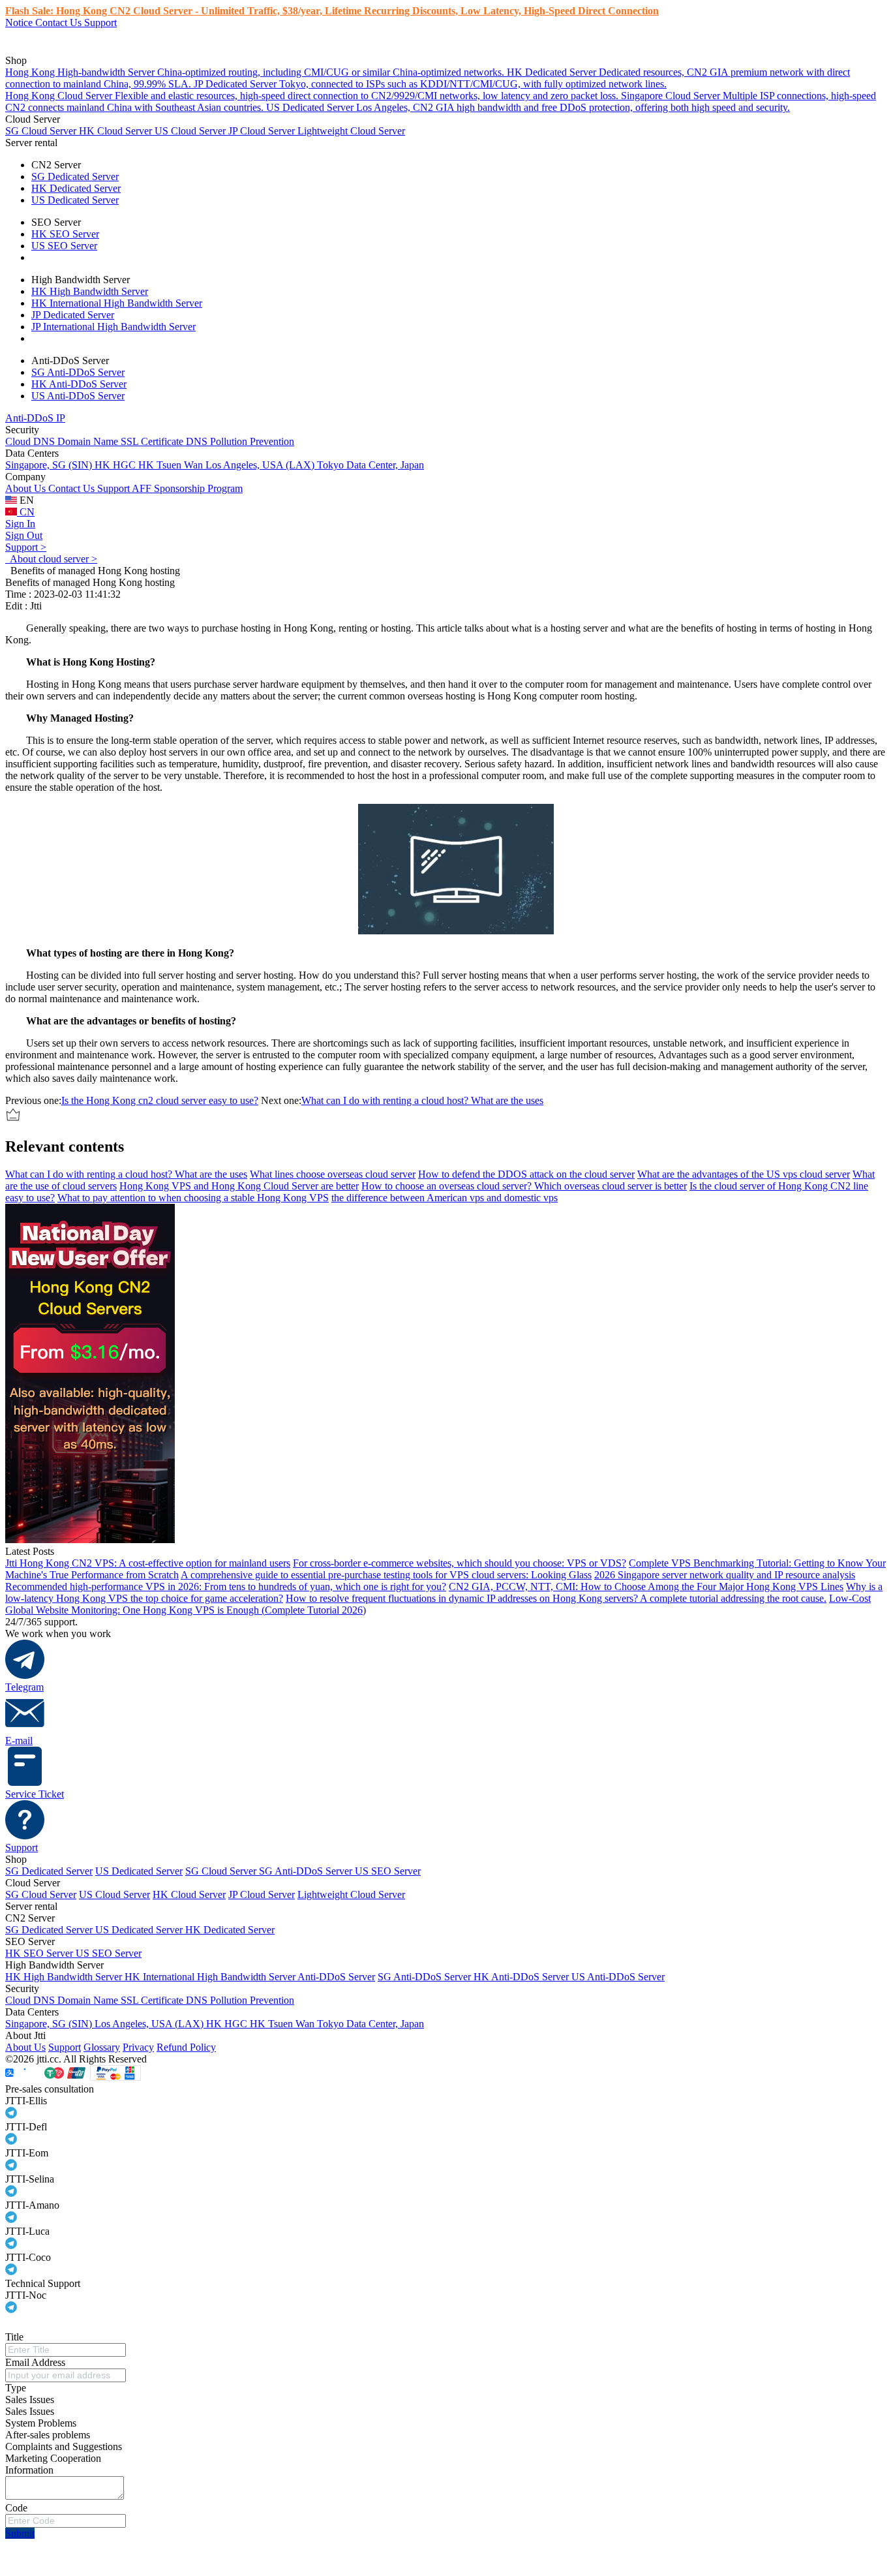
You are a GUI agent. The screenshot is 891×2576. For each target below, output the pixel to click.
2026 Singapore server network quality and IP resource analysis (725, 1575)
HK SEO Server (65, 234)
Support (100, 23)
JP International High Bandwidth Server (113, 327)
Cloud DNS (31, 441)
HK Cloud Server (117, 131)
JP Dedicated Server (73, 315)
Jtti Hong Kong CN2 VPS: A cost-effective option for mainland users (148, 1563)
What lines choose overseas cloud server (333, 1174)
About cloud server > (51, 559)
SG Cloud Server (42, 131)
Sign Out (24, 535)
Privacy (138, 2047)
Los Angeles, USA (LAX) (261, 465)
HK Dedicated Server (76, 188)
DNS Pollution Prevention (240, 441)
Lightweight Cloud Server (351, 131)
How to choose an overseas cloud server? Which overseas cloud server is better (524, 1186)
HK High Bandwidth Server (90, 291)
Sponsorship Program (198, 488)
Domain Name (89, 441)
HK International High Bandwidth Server (117, 303)
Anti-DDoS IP (35, 418)
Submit (20, 2533)
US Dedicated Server (75, 200)
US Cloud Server (191, 131)
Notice (20, 23)
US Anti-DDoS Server (78, 396)
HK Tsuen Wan (172, 465)
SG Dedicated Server (75, 176)
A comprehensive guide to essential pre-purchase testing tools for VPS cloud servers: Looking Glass (386, 1575)
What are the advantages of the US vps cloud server (744, 1174)
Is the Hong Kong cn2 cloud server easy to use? (160, 1100)
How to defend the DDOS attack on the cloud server (526, 1174)
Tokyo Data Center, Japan (370, 465)
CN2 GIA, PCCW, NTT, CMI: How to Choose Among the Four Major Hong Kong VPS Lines (646, 1587)
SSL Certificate (153, 441)
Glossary (102, 2047)
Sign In (20, 524)
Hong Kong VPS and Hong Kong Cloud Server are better (239, 1186)
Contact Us (60, 23)
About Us (27, 488)
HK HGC (116, 465)
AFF (143, 488)
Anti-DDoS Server (336, 1977)
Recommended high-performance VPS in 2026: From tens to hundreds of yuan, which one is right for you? (226, 1587)
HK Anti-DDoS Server (79, 384)
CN (26, 512)
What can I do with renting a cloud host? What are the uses (422, 1100)
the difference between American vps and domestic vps (445, 1198)
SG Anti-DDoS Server (78, 372)
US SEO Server (64, 246)
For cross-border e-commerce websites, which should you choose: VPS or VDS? (460, 1563)
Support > (26, 547)
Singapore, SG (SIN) (50, 465)
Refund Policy (186, 2047)
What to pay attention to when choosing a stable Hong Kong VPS (193, 1198)
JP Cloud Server (263, 131)
